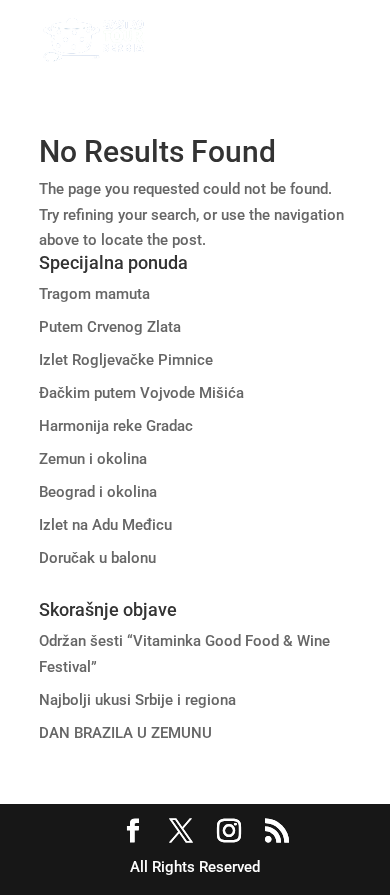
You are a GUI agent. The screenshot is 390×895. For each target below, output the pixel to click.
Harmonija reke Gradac (116, 426)
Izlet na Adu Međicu (105, 525)
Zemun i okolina (93, 459)
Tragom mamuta (94, 294)
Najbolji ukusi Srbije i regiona (137, 700)
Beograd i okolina (98, 492)
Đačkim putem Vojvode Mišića (141, 393)
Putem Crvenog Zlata (110, 327)
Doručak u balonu (97, 558)
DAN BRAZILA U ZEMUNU (125, 733)
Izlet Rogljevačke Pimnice (126, 360)
